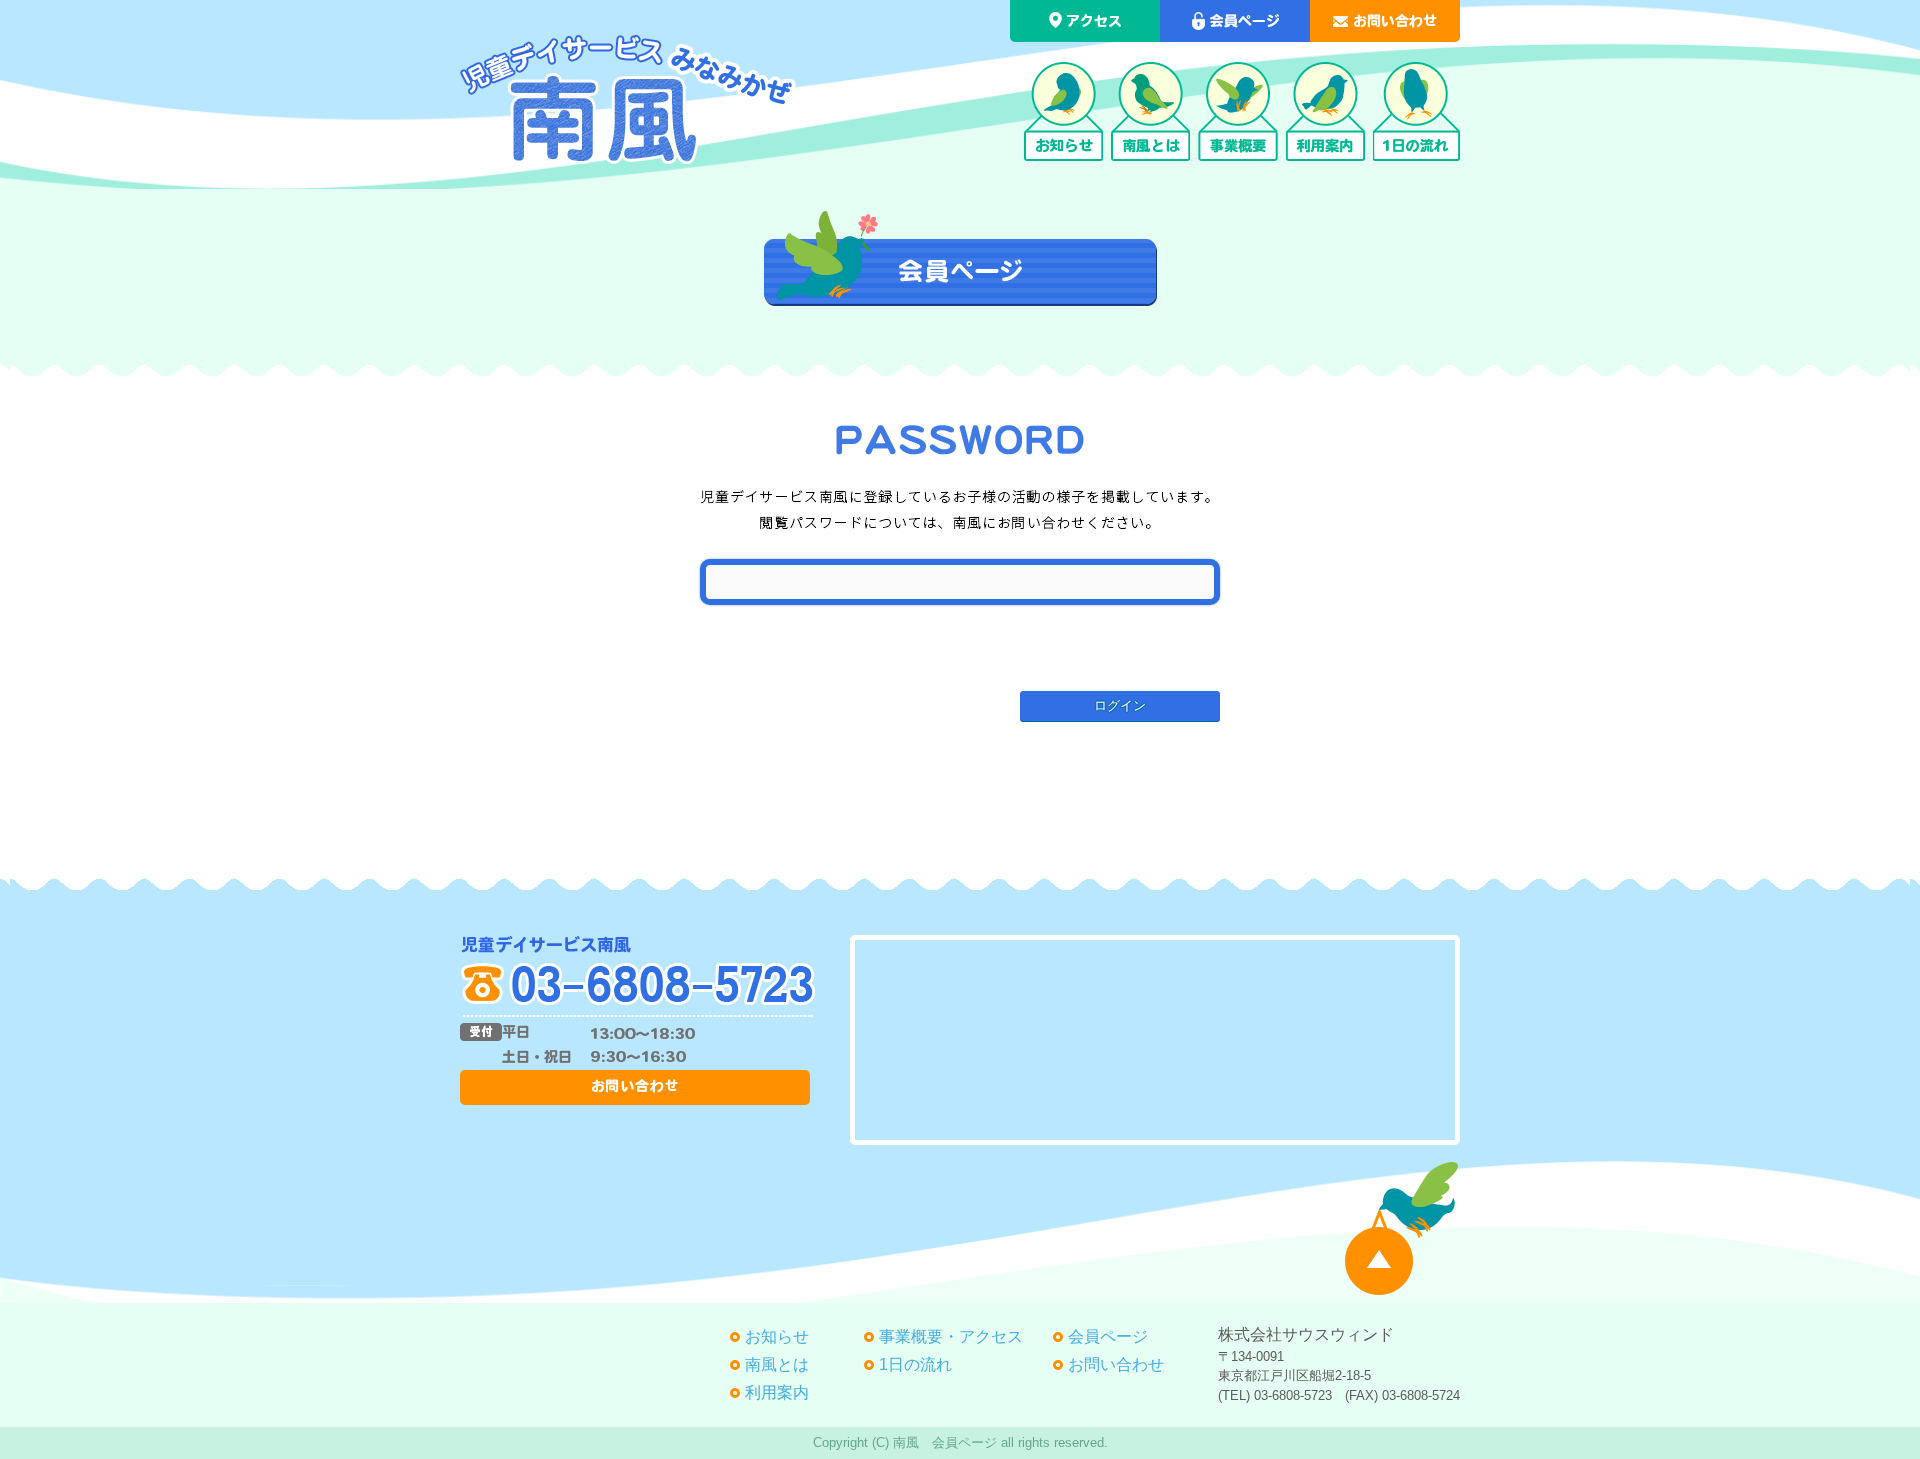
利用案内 (777, 1392)
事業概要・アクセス (951, 1336)
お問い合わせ (1116, 1364)
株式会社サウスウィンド (1306, 1334)
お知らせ (777, 1336)
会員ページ (1108, 1336)
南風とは (777, 1364)
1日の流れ (915, 1364)
